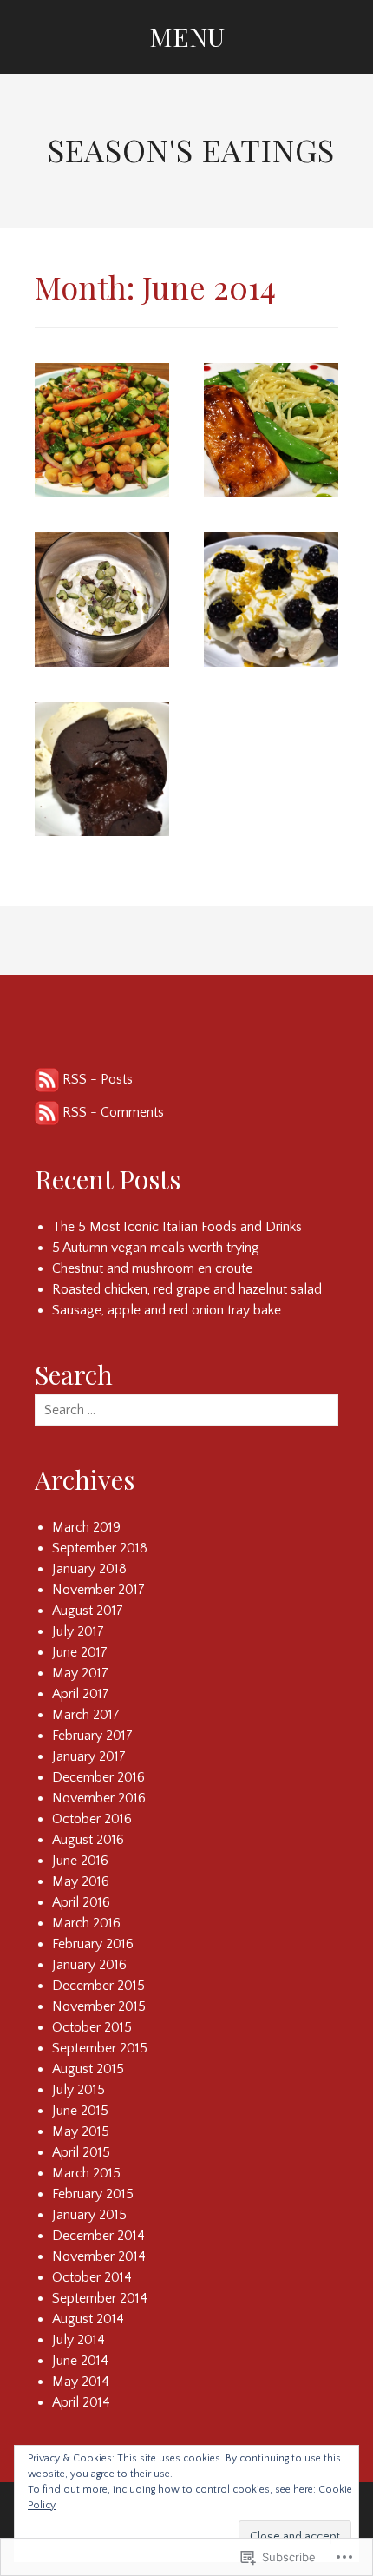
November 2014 (99, 2256)
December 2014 (98, 2236)
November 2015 (99, 2006)
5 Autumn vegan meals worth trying (156, 1248)
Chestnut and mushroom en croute (152, 1268)
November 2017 (98, 1590)
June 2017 (80, 1652)
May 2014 (81, 2382)
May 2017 (80, 1673)
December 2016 (98, 1777)
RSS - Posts (98, 1079)
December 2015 (98, 1986)
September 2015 (100, 2048)
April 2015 (81, 2152)
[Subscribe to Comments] (47, 1112)
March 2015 (86, 2173)
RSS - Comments (113, 1112)
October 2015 (92, 2027)
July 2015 (79, 2090)
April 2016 (81, 1902)
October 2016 (92, 1819)
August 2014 (88, 2319)
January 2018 (89, 1569)
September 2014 (100, 2298)
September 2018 (100, 1548)
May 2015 (81, 2131)
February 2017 (92, 1736)
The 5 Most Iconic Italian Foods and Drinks (177, 1227)
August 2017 (88, 1611)
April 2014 (81, 2402)
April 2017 (81, 1694)
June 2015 (80, 2111)
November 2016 (99, 1798)
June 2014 (80, 2361)
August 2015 (88, 2069)
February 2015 (93, 2194)
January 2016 (89, 1965)
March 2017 (86, 1715)
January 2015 (89, 2215)
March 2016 (86, 1923)
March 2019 (86, 1527)
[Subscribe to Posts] (47, 1079)
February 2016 (93, 1944)
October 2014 (92, 2277)
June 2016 (80, 1861)
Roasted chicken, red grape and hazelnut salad (187, 1289)
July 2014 (79, 2340)
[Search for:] (186, 1410)
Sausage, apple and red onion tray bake (167, 1310)
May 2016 (81, 1881)
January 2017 (89, 1756)
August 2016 (88, 1840)
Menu (187, 36)
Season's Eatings (191, 149)
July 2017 (78, 1631)
